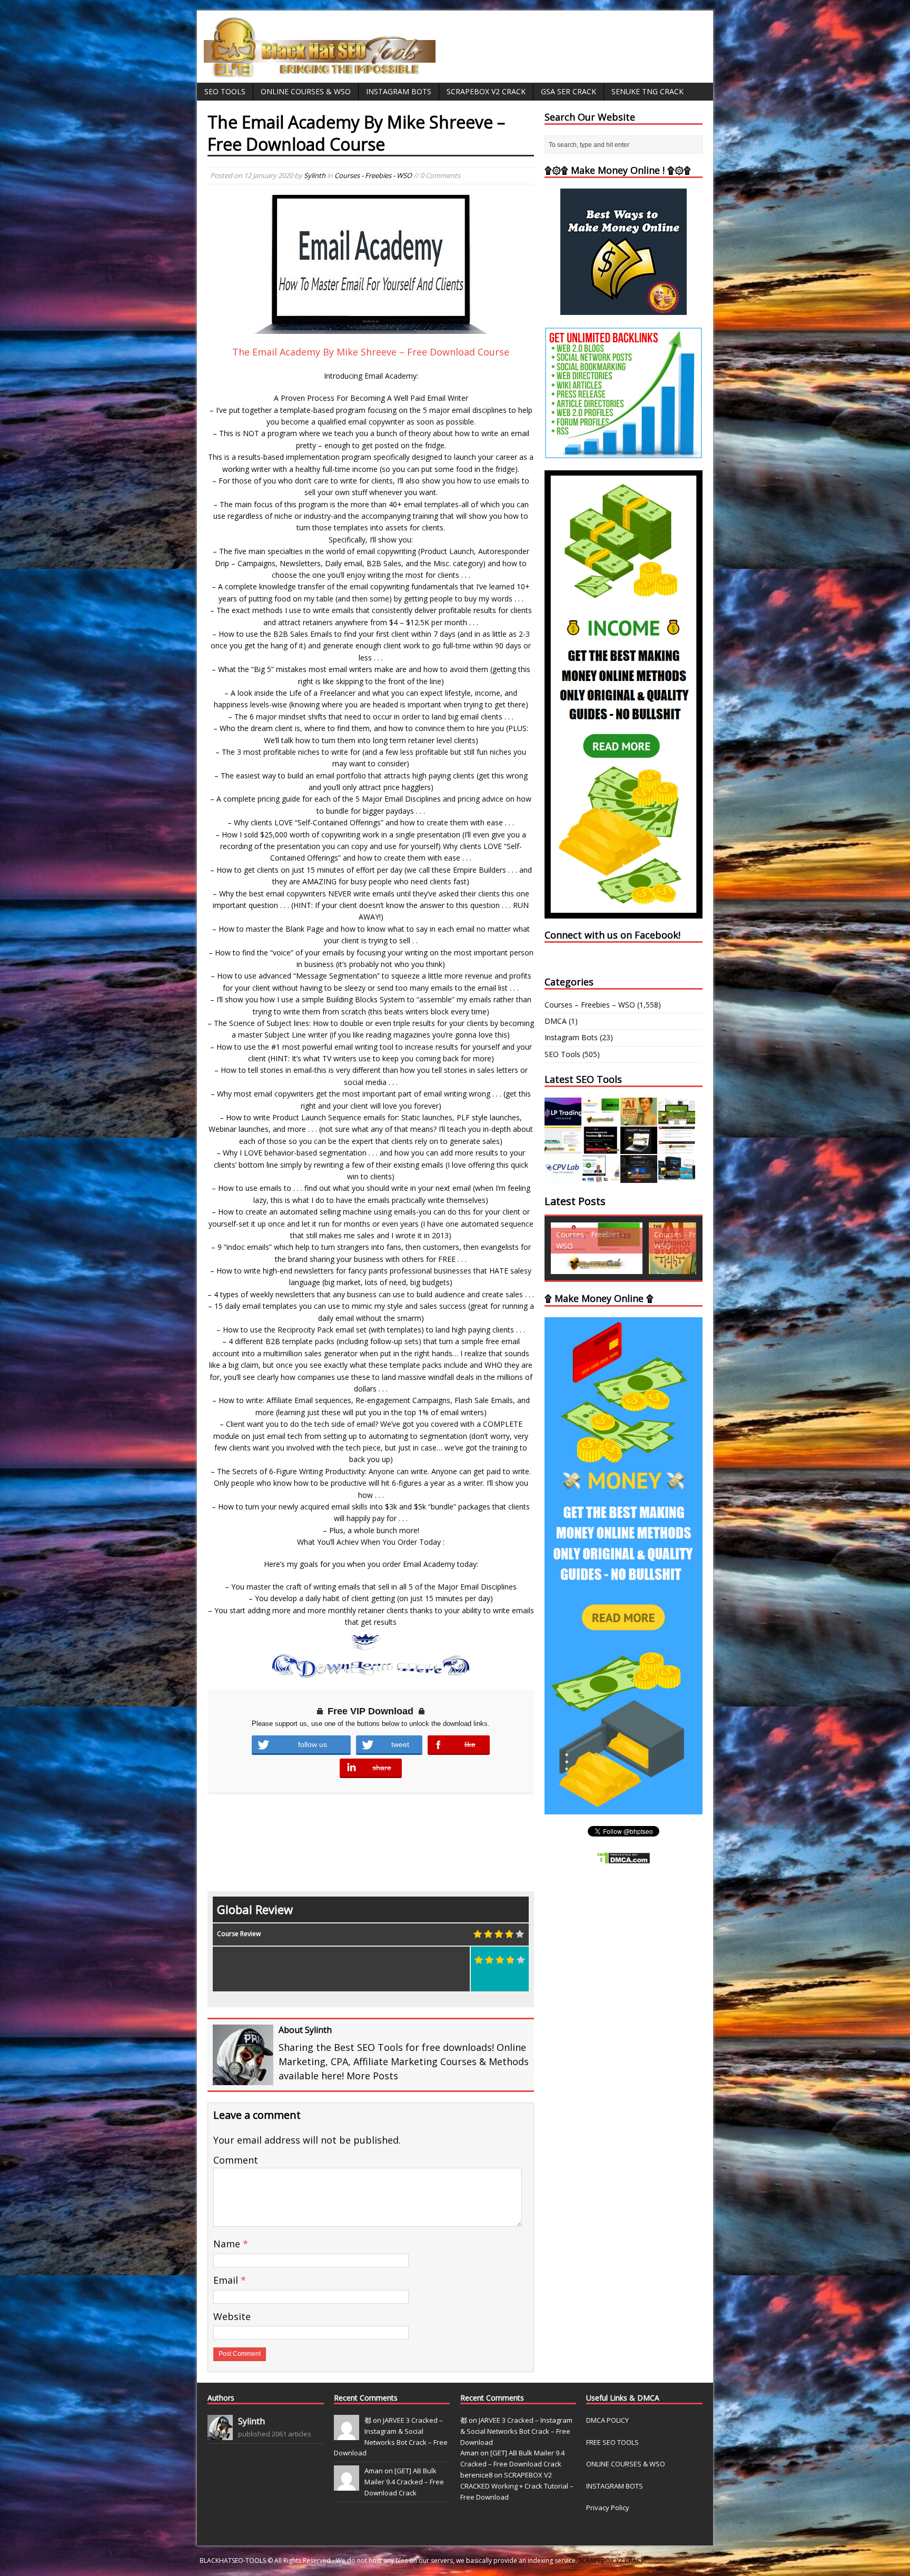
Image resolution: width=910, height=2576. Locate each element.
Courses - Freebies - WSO (373, 175)
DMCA (556, 1021)
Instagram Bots (399, 91)
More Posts (372, 2076)
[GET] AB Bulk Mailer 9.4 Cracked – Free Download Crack (404, 2482)
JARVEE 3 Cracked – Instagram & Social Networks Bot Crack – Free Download (516, 2431)
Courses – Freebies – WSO (590, 1005)
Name (228, 2244)
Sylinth (315, 175)
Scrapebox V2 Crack (486, 91)
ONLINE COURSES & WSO (626, 2464)
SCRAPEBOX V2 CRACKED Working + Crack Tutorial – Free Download (517, 2486)
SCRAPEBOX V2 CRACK (612, 2560)
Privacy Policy (608, 2508)
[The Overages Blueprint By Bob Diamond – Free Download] (601, 1177)
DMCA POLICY (607, 2420)
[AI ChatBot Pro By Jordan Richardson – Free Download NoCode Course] (639, 1177)
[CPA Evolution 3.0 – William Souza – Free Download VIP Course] (677, 1148)
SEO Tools (225, 91)
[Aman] (347, 2485)
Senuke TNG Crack (647, 91)
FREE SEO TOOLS (612, 2442)
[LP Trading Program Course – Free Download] (563, 1119)
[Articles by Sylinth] (220, 2434)
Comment (236, 2160)
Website (232, 2316)
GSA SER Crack (568, 91)
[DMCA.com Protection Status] (624, 1858)
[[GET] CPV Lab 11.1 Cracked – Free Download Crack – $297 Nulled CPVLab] (563, 1177)
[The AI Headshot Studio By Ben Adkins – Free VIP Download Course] (639, 1119)
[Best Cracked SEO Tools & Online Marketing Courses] (320, 71)
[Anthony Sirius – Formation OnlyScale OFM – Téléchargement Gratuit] (677, 1177)
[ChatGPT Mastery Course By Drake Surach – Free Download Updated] (639, 1148)
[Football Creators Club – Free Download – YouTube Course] (563, 1148)
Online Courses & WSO (306, 91)
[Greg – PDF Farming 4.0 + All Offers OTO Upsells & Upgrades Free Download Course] (677, 1119)
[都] (347, 2434)
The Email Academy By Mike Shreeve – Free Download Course (371, 352)
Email (227, 2280)
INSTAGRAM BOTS (615, 2486)
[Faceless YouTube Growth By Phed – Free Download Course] (601, 1148)
